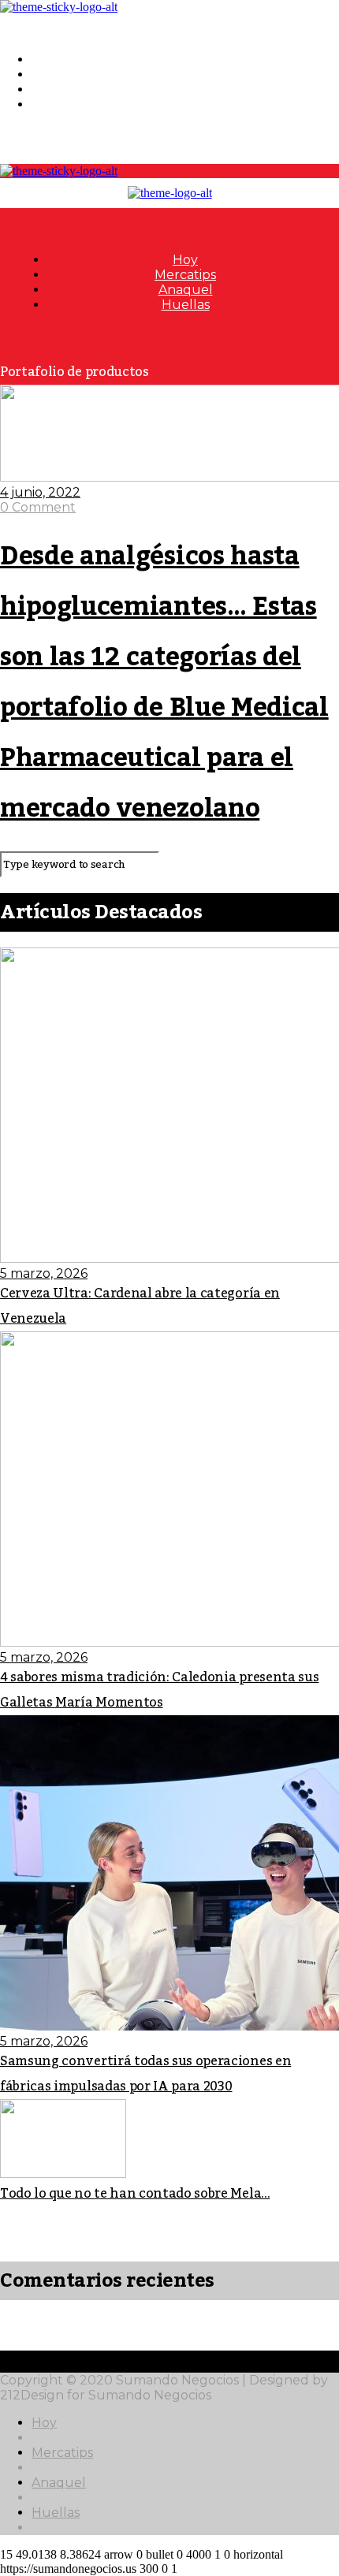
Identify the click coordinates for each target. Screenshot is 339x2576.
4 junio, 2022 (40, 492)
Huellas (56, 104)
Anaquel (59, 89)
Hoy (44, 60)
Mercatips (62, 74)
